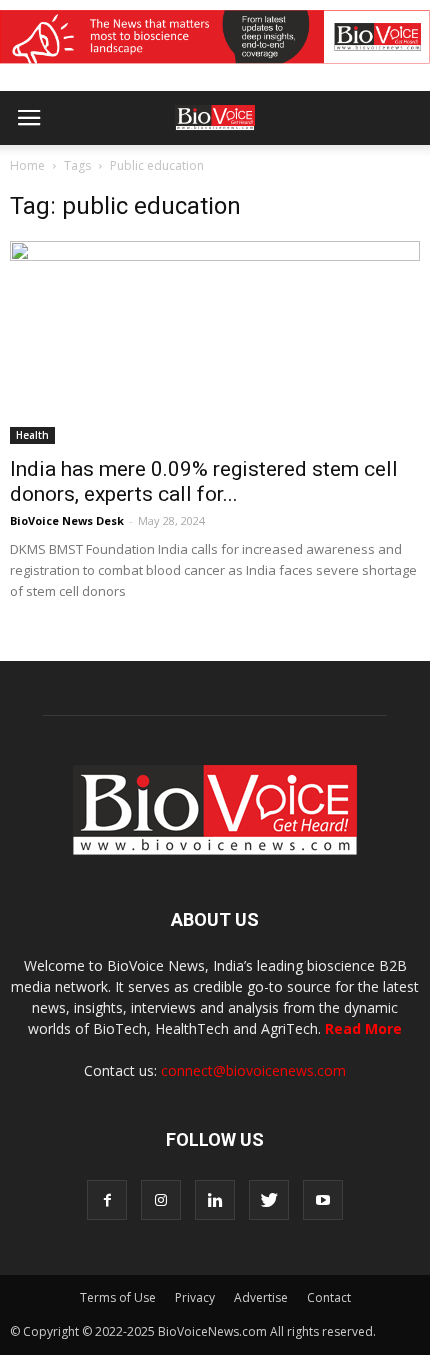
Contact (329, 1297)
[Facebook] (107, 1200)
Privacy (195, 1297)
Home (27, 165)
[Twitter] (269, 1200)
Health (32, 435)
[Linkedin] (215, 1200)
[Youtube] (323, 1200)
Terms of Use (118, 1297)
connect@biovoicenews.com (253, 1070)
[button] (338, 172)
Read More (363, 1028)
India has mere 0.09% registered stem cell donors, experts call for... (204, 481)
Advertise (261, 1297)
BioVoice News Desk (67, 520)
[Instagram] (161, 1200)
